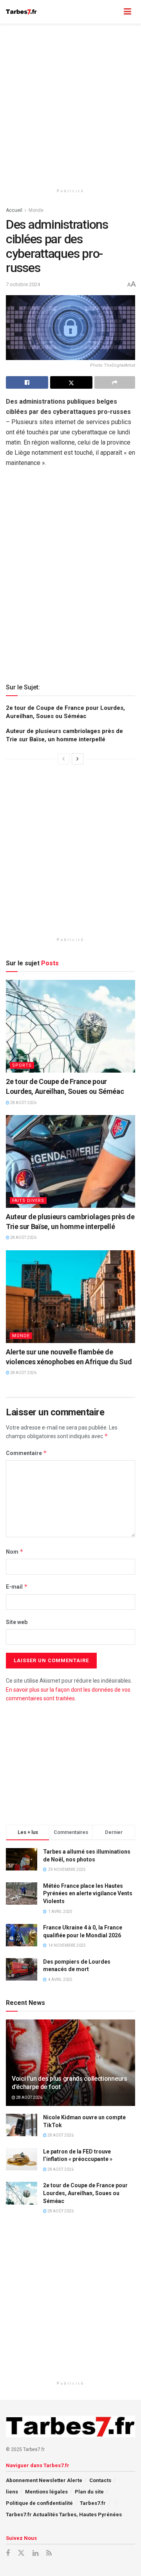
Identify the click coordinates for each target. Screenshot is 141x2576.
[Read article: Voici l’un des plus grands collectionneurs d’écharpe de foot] (70, 2066)
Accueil (14, 210)
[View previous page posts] (63, 759)
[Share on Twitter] (71, 382)
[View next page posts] (78, 759)
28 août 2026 (23, 1103)
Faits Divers (28, 1201)
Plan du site (89, 2492)
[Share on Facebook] (27, 382)
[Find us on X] (21, 2553)
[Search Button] (112, 12)
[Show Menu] (127, 12)
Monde (36, 210)
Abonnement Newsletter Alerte (44, 2480)
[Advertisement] (70, 102)
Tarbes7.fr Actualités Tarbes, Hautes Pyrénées (64, 2514)
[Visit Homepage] (21, 12)
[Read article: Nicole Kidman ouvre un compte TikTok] (22, 2125)
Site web (17, 1622)
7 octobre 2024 (23, 284)
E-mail (17, 1587)
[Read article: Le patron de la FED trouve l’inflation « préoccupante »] (22, 2159)
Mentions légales (46, 2492)
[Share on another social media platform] (115, 382)
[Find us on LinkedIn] (35, 2553)
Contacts (100, 2480)
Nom (15, 1552)
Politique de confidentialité (39, 2503)
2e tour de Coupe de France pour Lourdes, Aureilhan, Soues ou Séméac (85, 2193)
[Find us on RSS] (49, 2553)
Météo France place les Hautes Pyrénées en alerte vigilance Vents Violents (88, 1893)
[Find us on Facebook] (8, 2553)
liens (12, 2492)
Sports (22, 1065)
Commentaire (26, 1453)
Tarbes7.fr (93, 2503)
